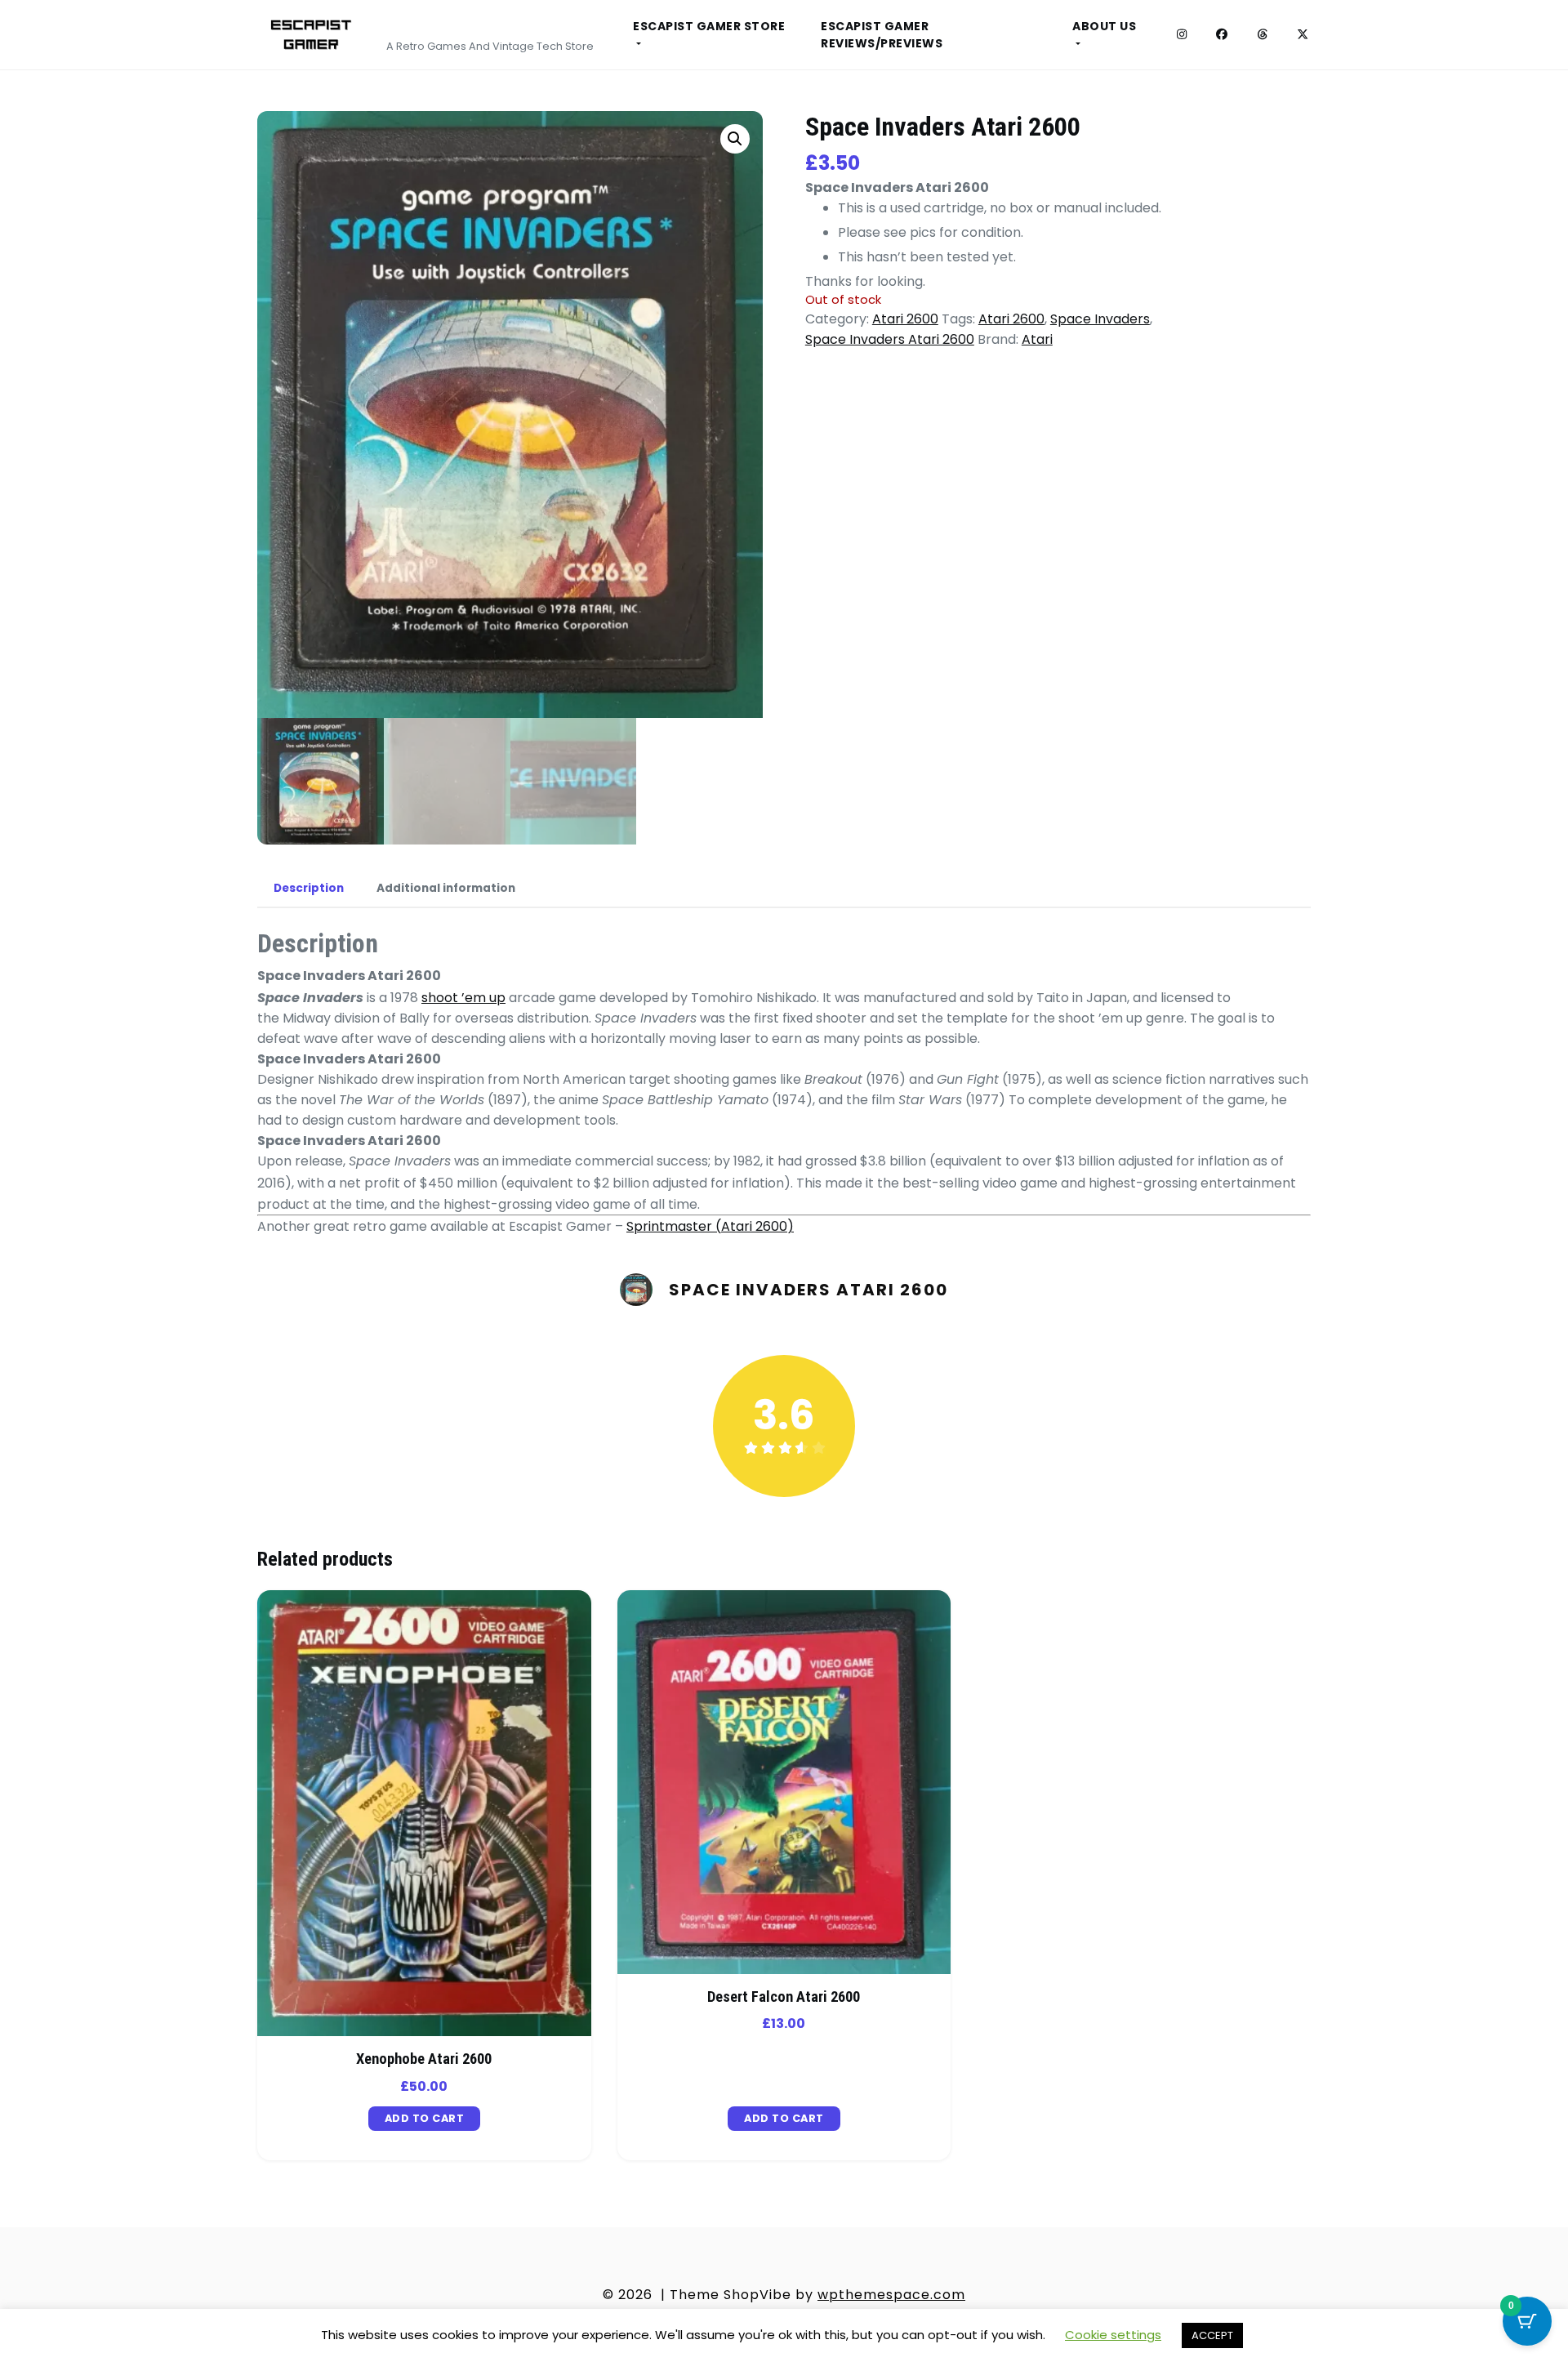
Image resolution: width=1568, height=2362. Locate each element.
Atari (1037, 339)
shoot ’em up (463, 998)
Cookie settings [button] (1113, 2335)
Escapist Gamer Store (709, 26)
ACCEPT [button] (1212, 2335)
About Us (1104, 26)
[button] (735, 139)
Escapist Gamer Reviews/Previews (882, 35)
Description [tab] (309, 888)
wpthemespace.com (891, 2295)
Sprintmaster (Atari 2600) (710, 1226)
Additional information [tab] (446, 888)
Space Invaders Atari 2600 (890, 339)
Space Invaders (1100, 319)
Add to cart (425, 2118)
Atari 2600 (905, 319)
